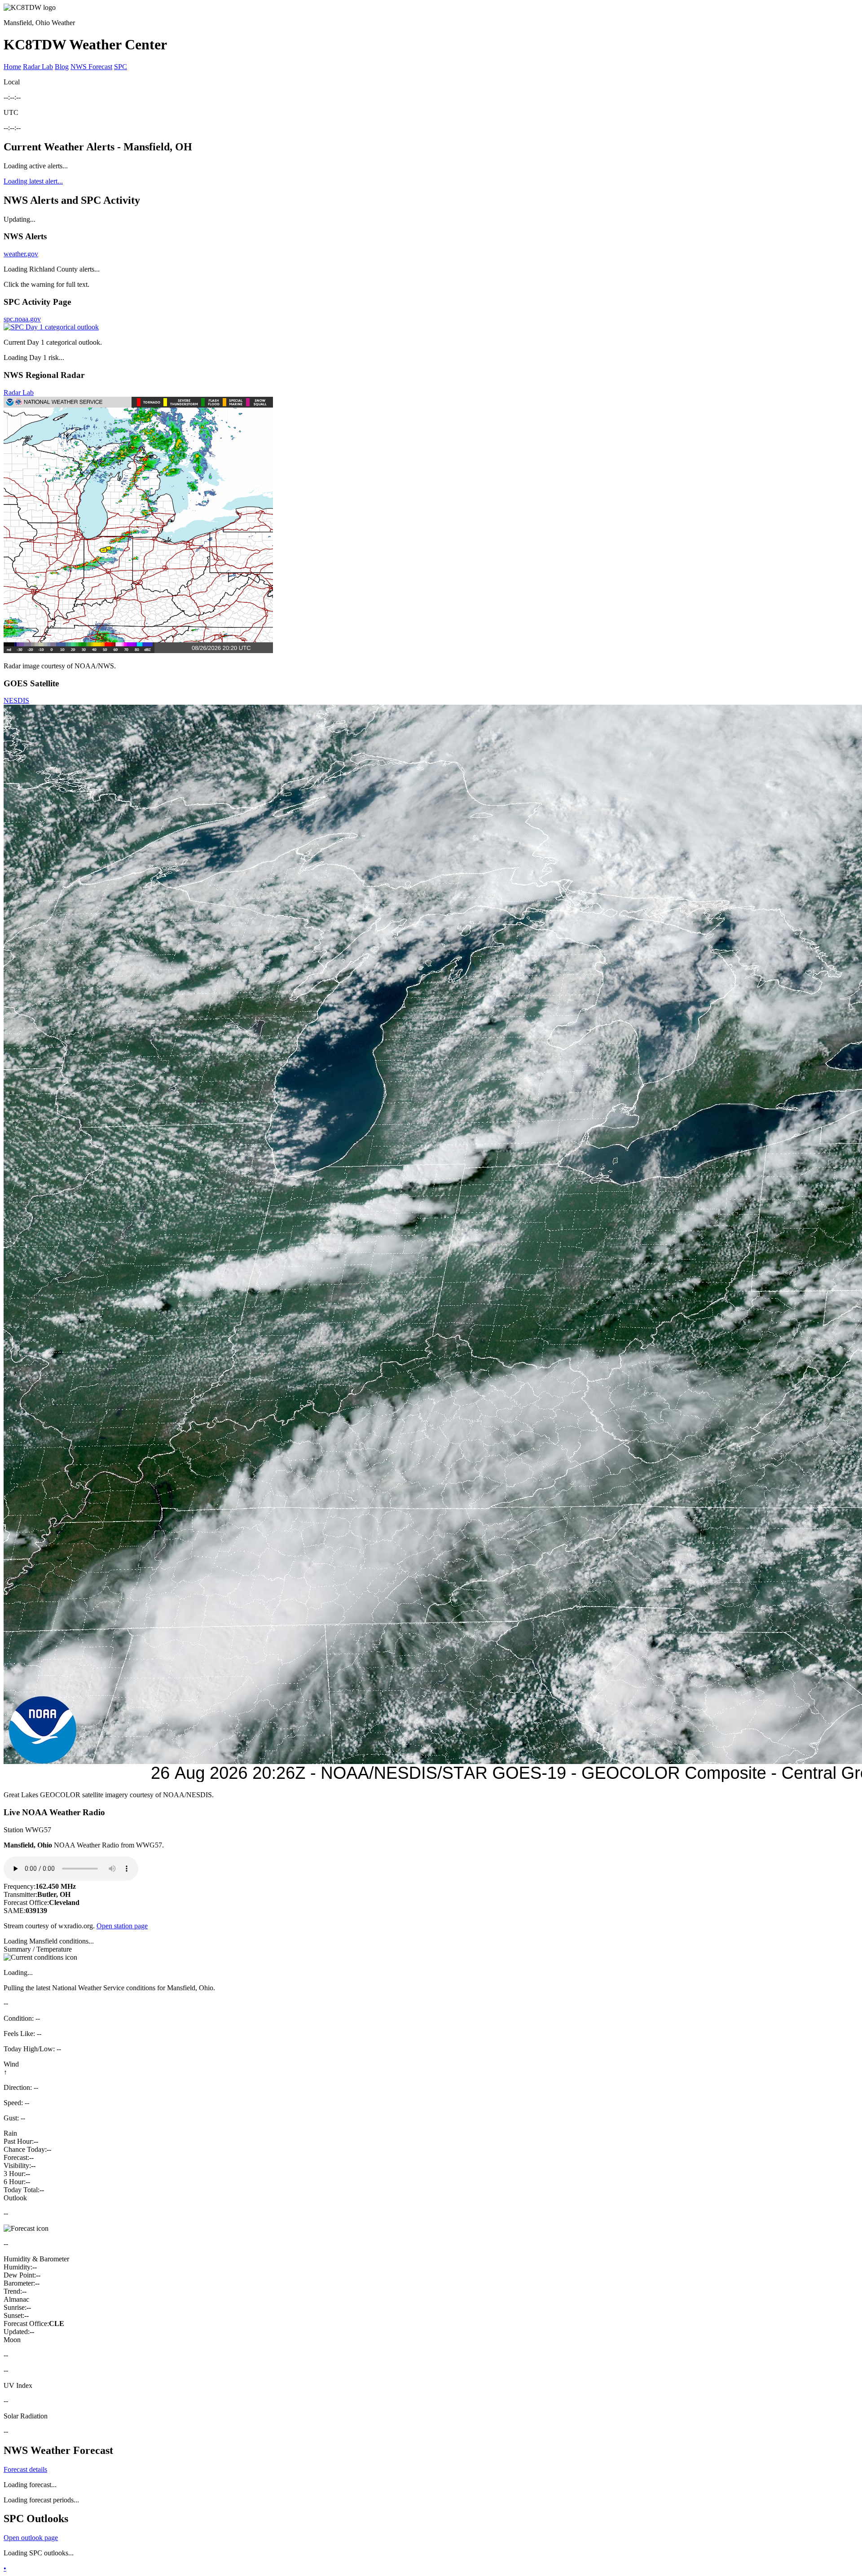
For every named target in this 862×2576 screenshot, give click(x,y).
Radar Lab (38, 67)
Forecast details (25, 2469)
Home (12, 67)
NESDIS (16, 700)
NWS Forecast (91, 67)
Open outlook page (31, 2538)
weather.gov (21, 254)
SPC (121, 67)
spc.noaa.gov (22, 319)
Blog (62, 67)
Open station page (122, 1926)
